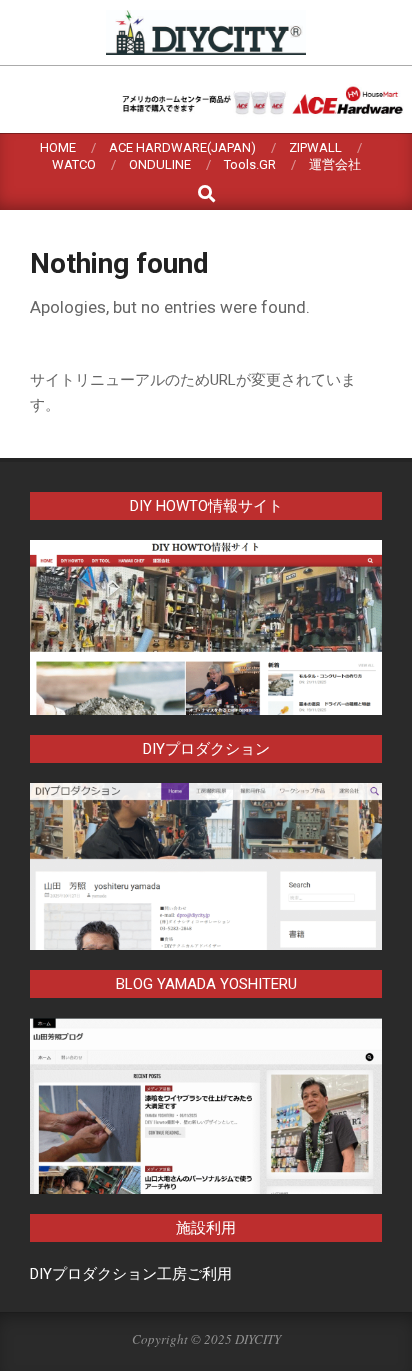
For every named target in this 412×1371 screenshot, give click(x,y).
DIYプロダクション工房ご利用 (131, 1274)
